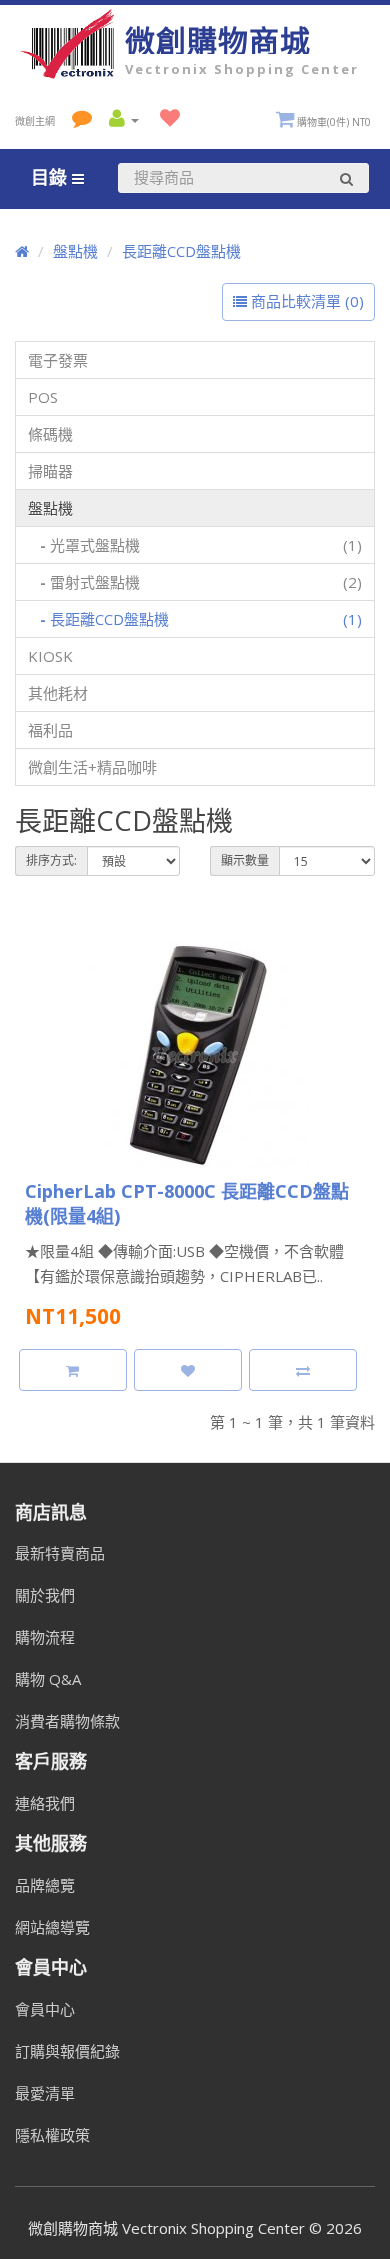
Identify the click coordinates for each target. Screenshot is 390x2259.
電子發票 (58, 360)
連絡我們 (45, 1803)
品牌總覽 (45, 1885)
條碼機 (50, 434)
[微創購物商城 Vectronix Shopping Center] (70, 73)
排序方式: (51, 860)
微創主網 (35, 121)
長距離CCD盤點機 (181, 251)
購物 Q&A (48, 1679)
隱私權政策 (52, 2135)
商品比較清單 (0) (305, 301)
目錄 (51, 178)
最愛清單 (45, 2093)
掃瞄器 (50, 471)
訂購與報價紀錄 (67, 2051)
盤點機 (75, 251)
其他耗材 (58, 693)
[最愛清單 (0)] (165, 119)
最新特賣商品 (60, 1553)
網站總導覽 (52, 1927)
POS (43, 397)
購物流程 (45, 1637)
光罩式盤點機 (201, 545)
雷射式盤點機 (201, 582)
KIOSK (50, 656)
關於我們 (45, 1595)
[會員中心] (121, 119)
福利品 (50, 730)
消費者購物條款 (67, 1721)
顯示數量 (245, 860)
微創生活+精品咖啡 (92, 767)
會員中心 (45, 2009)
